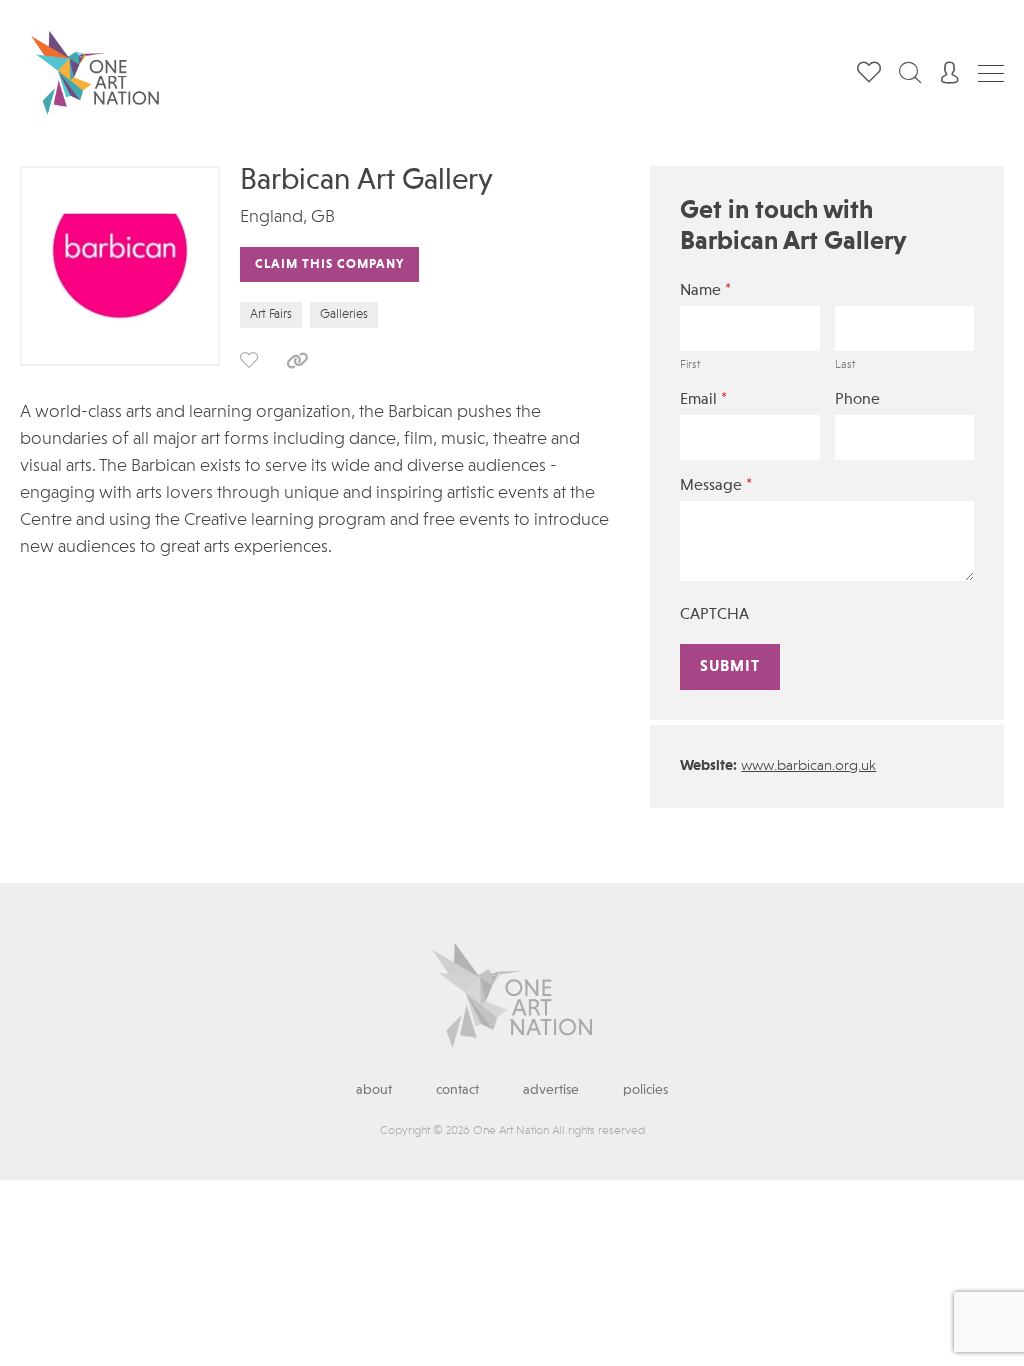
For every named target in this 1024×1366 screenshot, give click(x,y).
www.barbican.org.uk (808, 766)
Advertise (551, 1090)
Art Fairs (271, 314)
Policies (645, 1090)
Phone (857, 400)
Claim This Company (329, 264)
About (374, 1090)
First (690, 365)
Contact (457, 1090)
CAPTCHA (714, 615)
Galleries (344, 314)
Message (716, 485)
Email (703, 399)
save (249, 360)
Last (845, 365)
